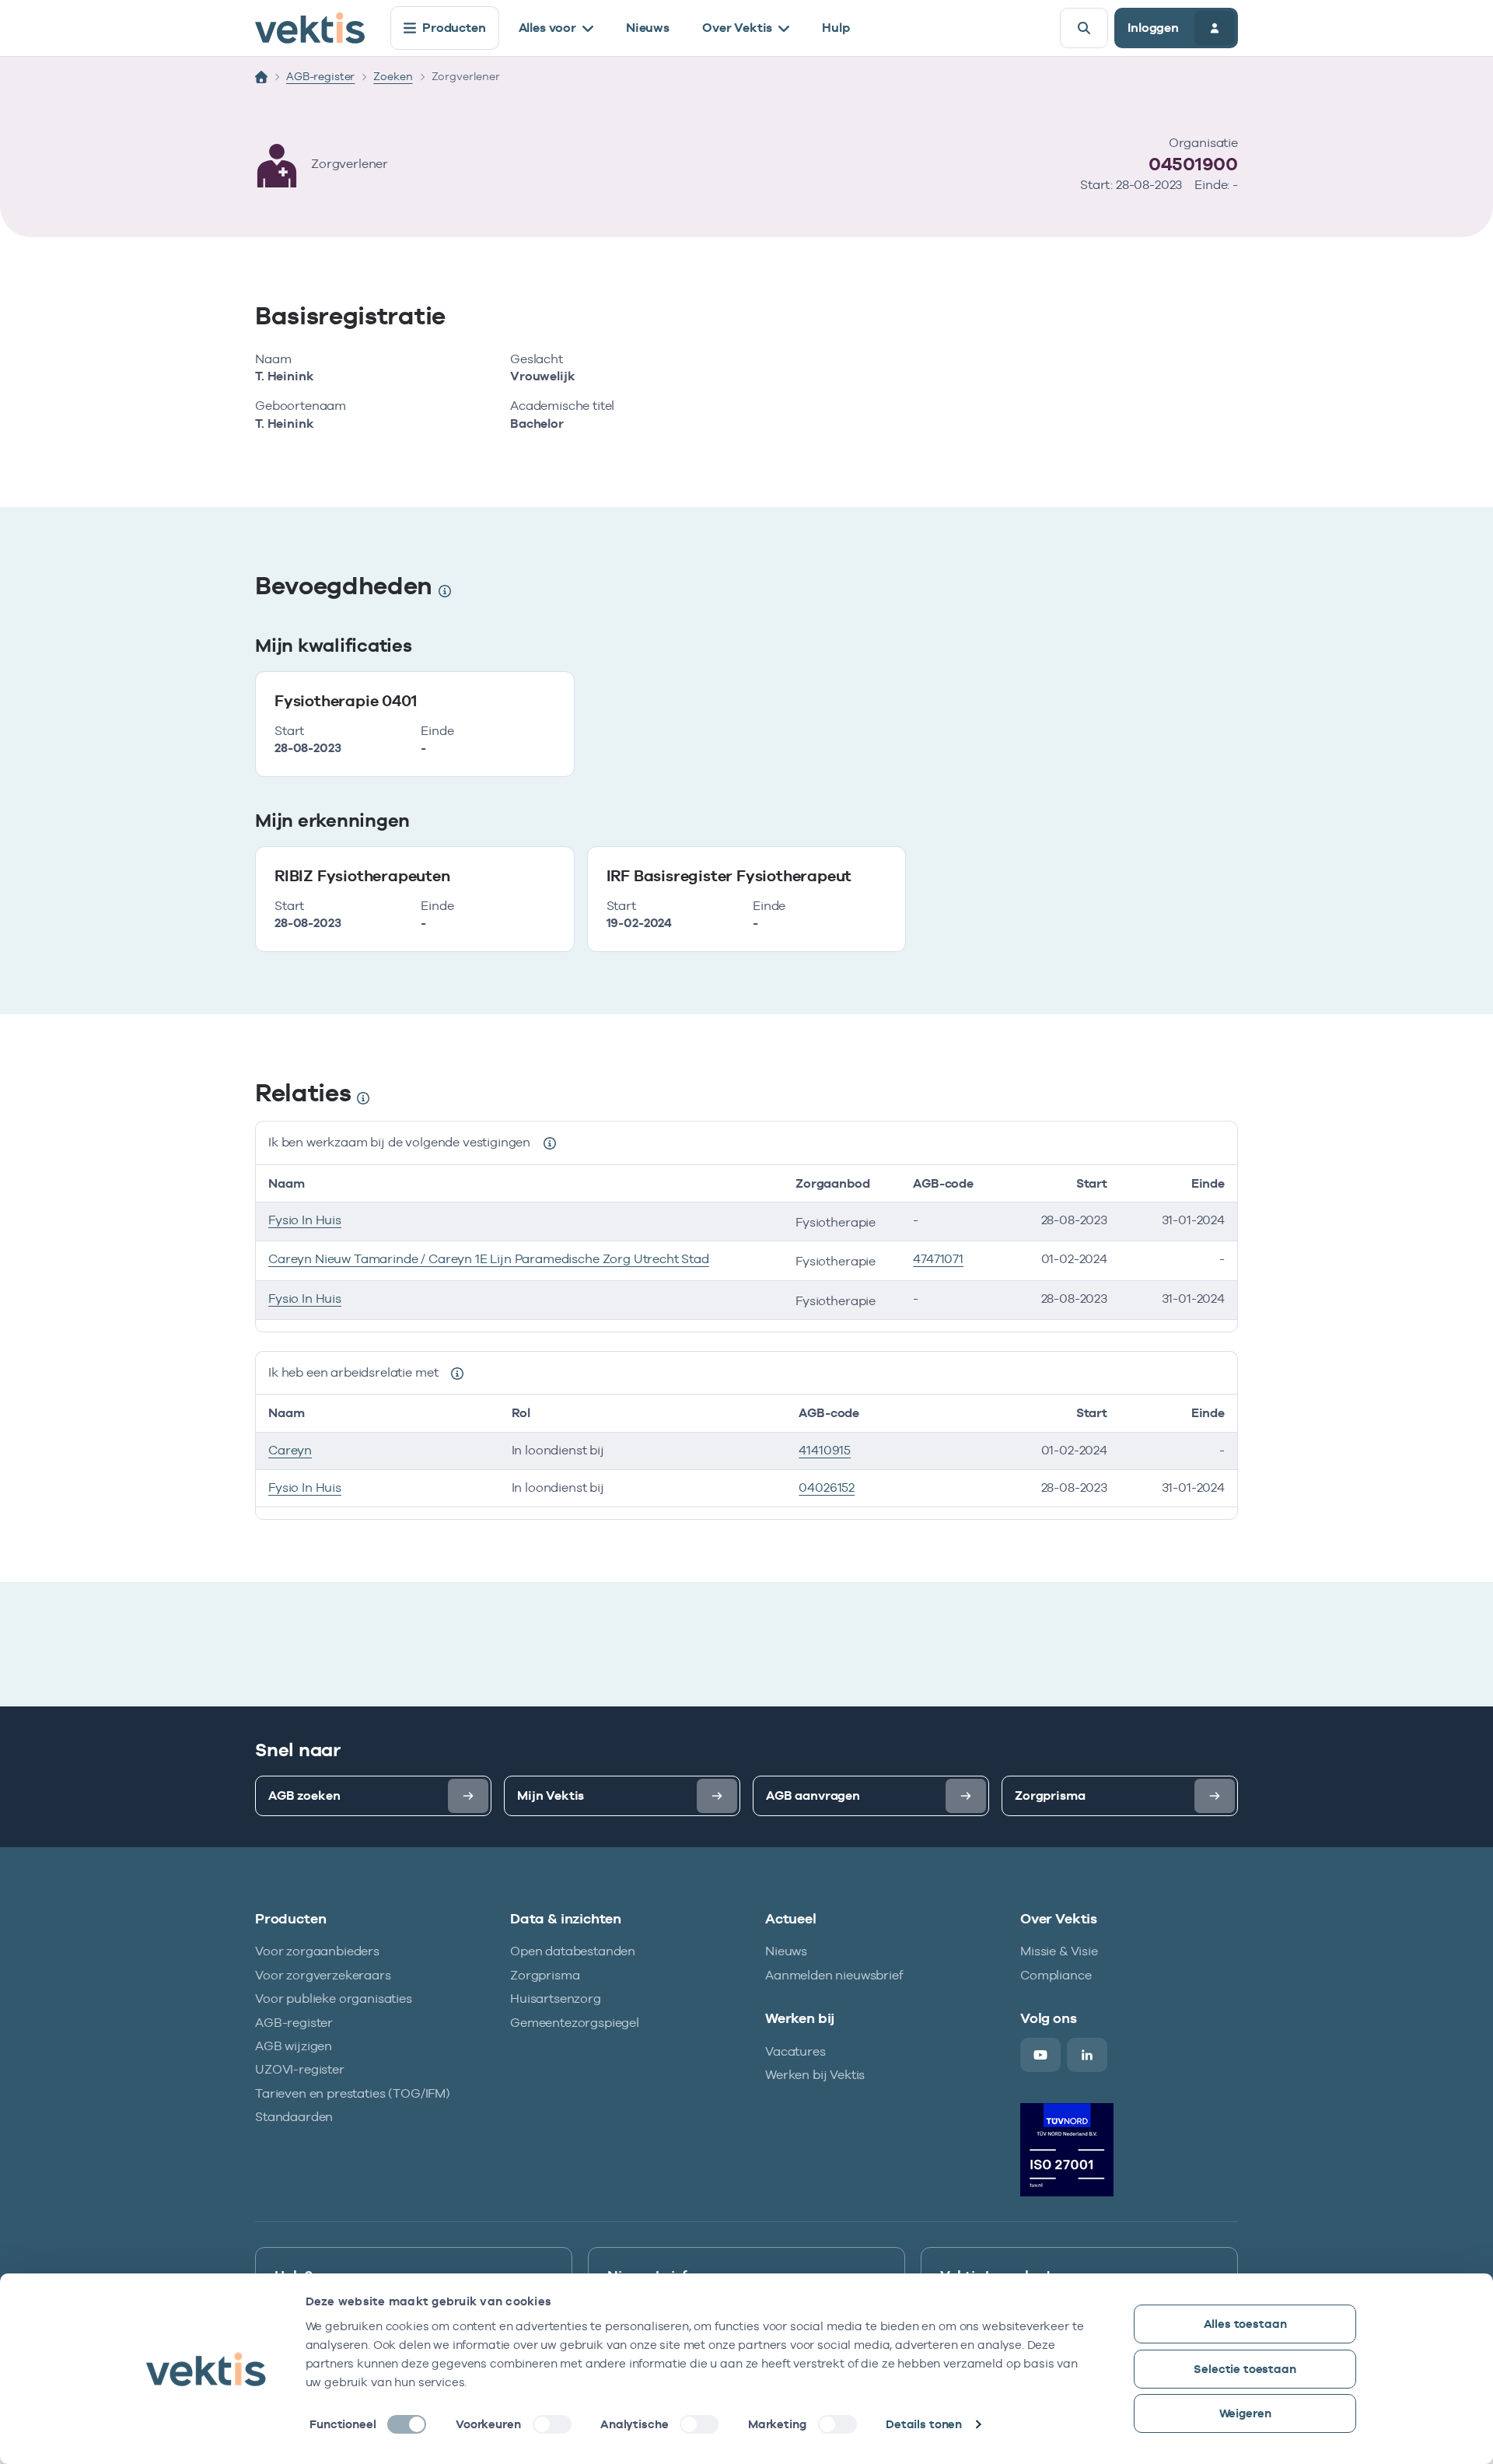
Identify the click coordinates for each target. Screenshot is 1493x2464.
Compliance (1056, 1975)
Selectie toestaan (1245, 2369)
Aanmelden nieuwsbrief (834, 1975)
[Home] (261, 77)
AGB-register (320, 76)
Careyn (290, 1450)
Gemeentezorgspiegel (575, 2023)
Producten (454, 28)
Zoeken (393, 76)
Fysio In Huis (305, 1220)
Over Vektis (737, 28)
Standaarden (294, 2117)
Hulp (836, 28)
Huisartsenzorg (556, 1998)
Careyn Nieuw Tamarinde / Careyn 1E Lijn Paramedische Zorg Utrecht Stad (489, 1259)
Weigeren (1245, 2413)
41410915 (825, 1450)
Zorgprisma (545, 1975)
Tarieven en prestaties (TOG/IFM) (353, 2093)
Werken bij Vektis (815, 2075)
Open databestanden (573, 1951)
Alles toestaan (1245, 2324)
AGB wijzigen (294, 2046)
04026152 (827, 1487)
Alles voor (547, 28)
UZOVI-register (300, 2069)
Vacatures (795, 2051)
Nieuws (648, 28)
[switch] (552, 2424)
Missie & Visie (1059, 1951)
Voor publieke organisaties (334, 1998)
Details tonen (924, 2424)
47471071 (938, 1259)
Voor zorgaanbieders (317, 1951)
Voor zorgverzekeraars (323, 1975)
